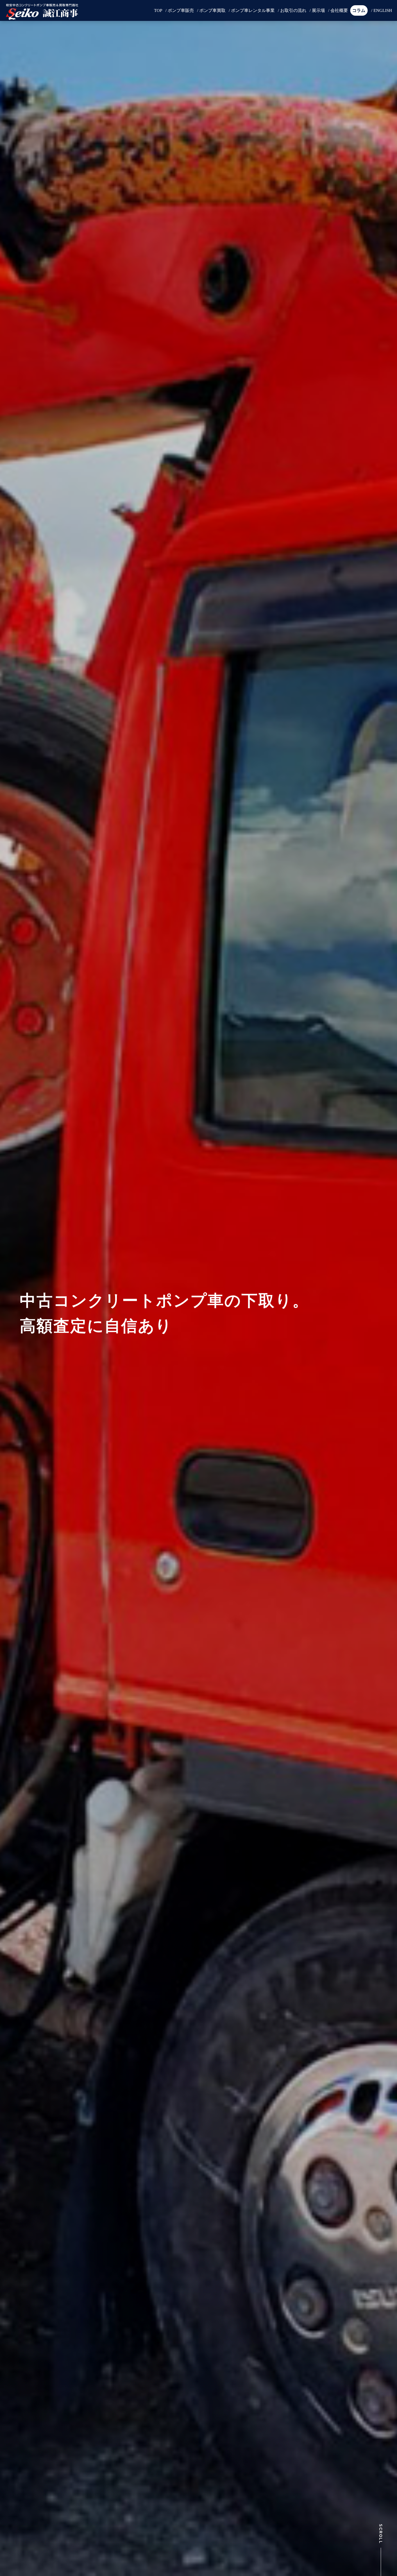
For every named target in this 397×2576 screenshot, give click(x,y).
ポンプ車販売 (181, 10)
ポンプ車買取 (212, 10)
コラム (359, 10)
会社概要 (339, 10)
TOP (158, 10)
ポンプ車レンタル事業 (253, 10)
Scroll (381, 2534)
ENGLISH (383, 10)
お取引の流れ (293, 10)
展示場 (318, 10)
